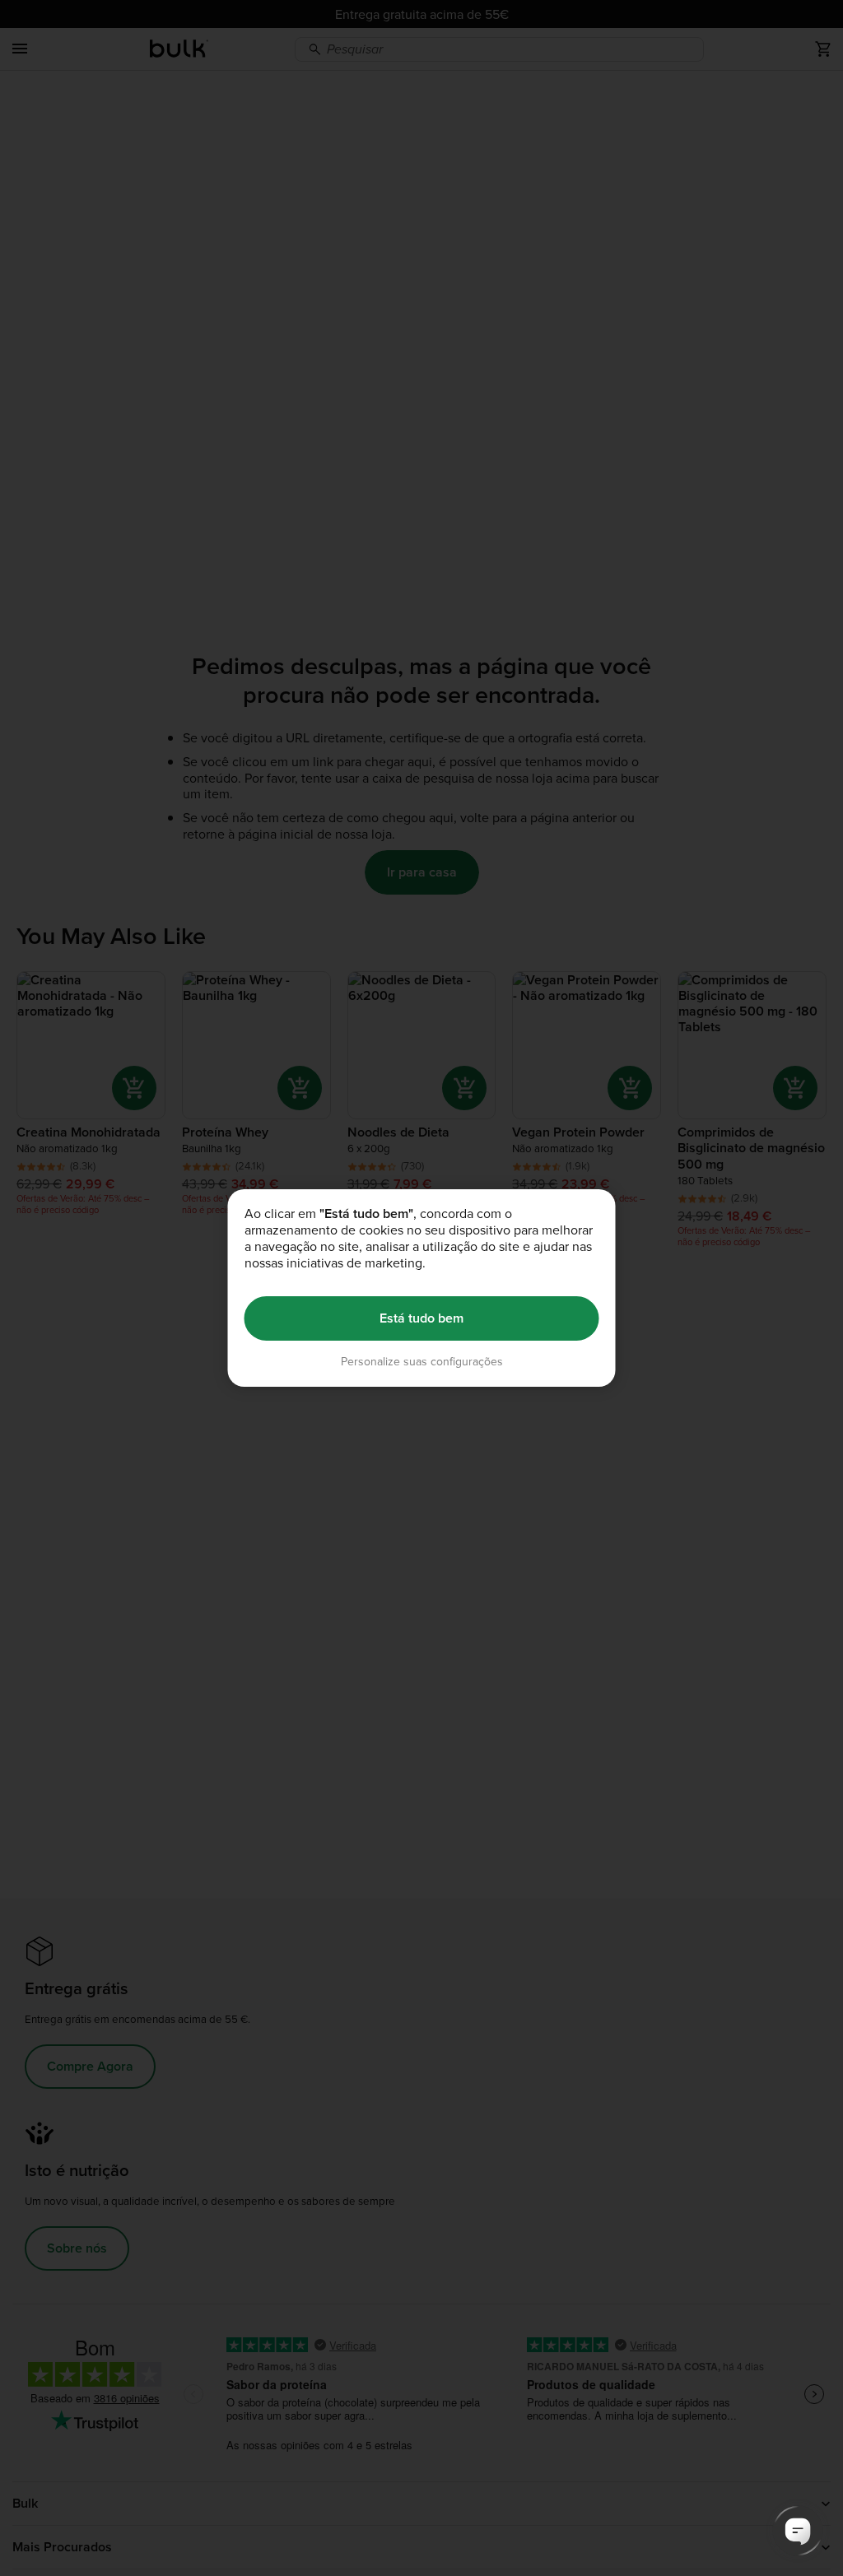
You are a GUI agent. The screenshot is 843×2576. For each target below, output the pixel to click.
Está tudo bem (421, 1318)
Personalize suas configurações (422, 1362)
